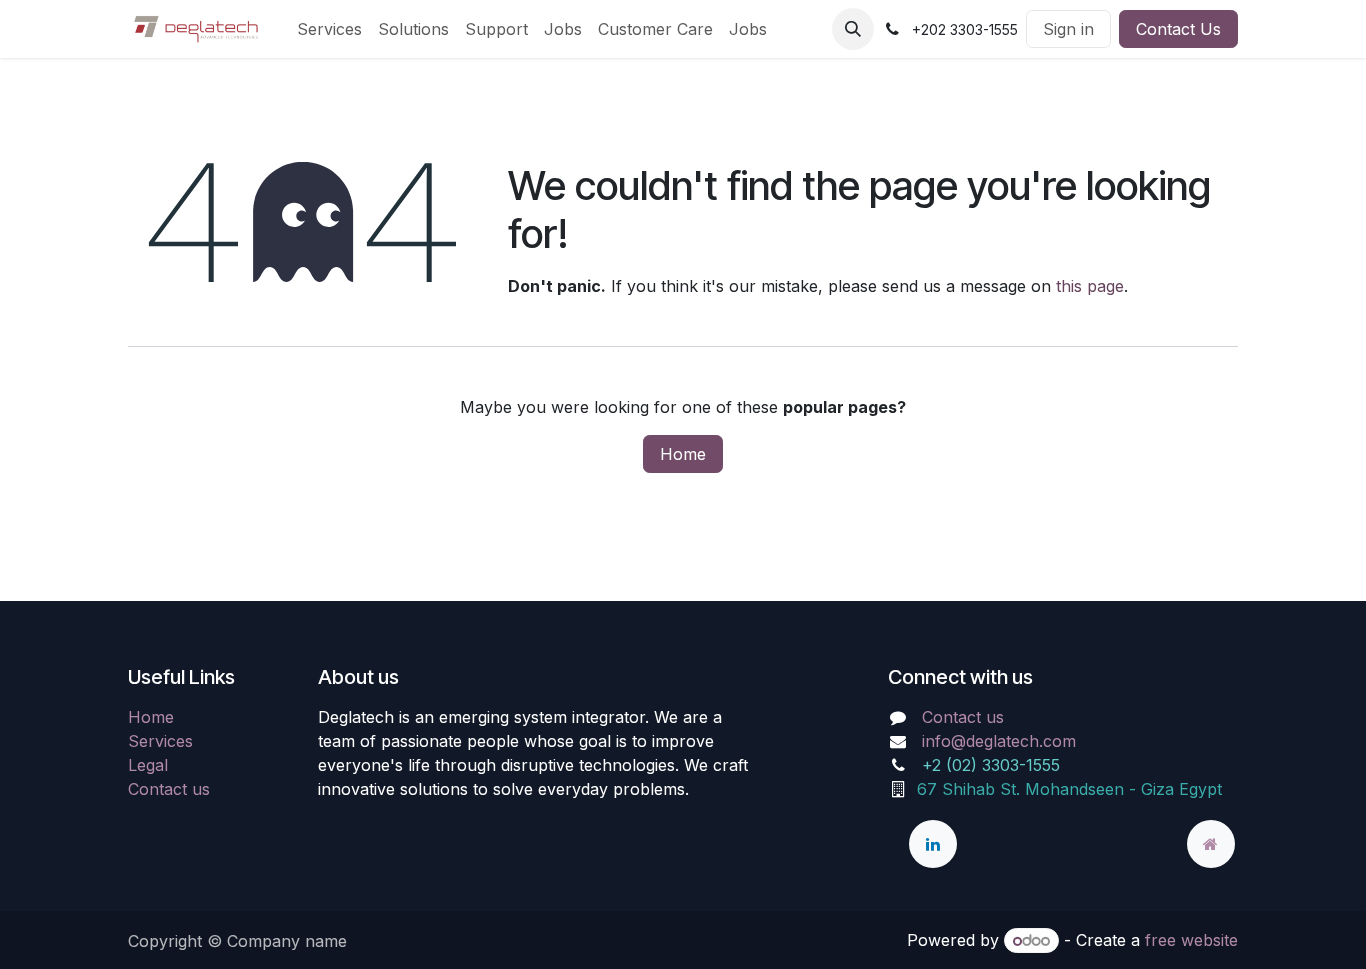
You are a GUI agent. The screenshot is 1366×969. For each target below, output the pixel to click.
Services (160, 741)
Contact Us (1178, 29)
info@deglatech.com (999, 741)
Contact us (169, 789)
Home (683, 454)
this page (1090, 286)
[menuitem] (329, 29)
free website (1191, 940)
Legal (148, 765)
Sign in (1068, 29)
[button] (853, 29)
